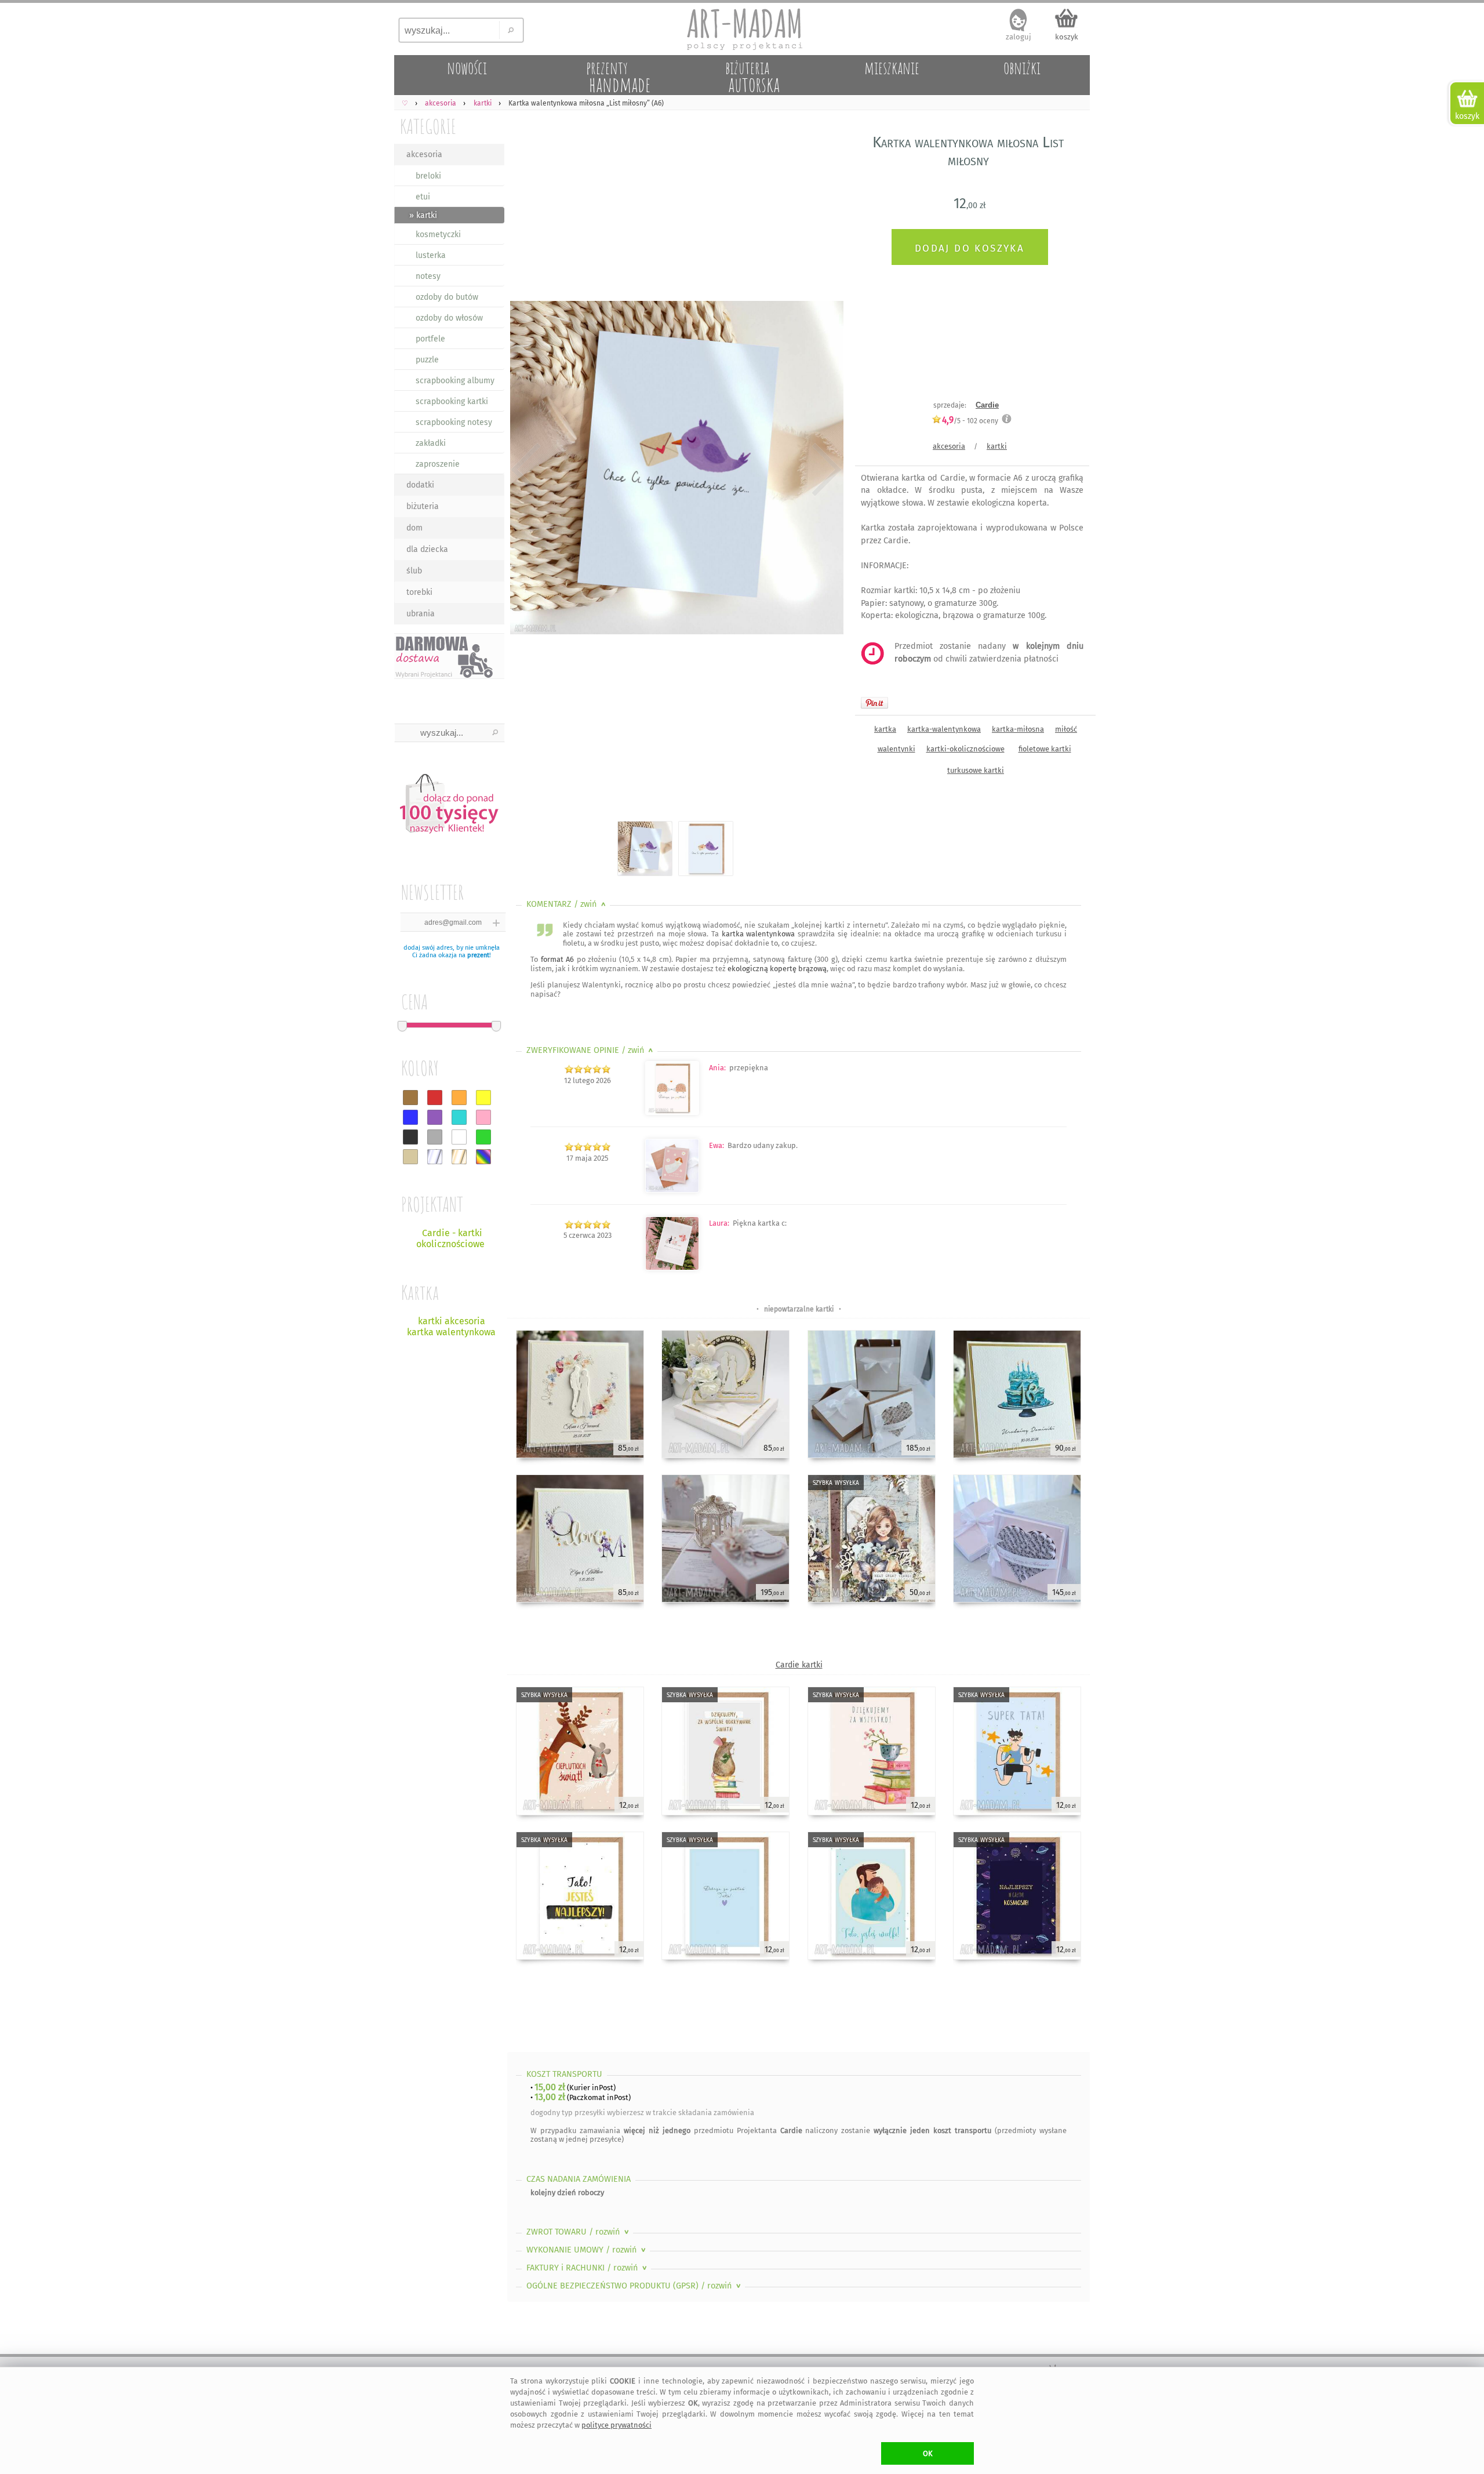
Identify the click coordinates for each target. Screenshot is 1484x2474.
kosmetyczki (438, 235)
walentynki (896, 749)
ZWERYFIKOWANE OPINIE (591, 1050)
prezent (478, 955)
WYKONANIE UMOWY (587, 2250)
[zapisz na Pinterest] (874, 703)
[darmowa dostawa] (449, 656)
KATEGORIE (428, 126)
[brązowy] (410, 1098)
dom (414, 528)
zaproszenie (438, 464)
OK (928, 2453)
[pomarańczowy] (459, 1098)
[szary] (435, 1137)
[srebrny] (435, 1157)
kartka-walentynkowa (944, 729)
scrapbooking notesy (454, 422)
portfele (430, 339)
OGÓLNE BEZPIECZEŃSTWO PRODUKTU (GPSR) (635, 2286)
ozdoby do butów (447, 297)
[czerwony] (435, 1098)
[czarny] (410, 1137)
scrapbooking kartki (452, 402)
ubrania (421, 614)
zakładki (431, 443)
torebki (419, 592)
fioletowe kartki (1045, 749)
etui (423, 197)
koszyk (1067, 37)
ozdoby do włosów (449, 318)
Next (825, 470)
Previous (526, 470)
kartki (997, 446)
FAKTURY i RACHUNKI (588, 2268)
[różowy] (483, 1117)
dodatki (420, 485)
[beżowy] (410, 1157)
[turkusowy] (459, 1117)
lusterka (431, 255)
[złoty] (459, 1157)
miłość (1066, 729)
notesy (428, 276)
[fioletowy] (435, 1117)
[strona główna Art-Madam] (742, 29)
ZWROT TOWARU (579, 2232)
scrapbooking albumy (455, 381)
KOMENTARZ (567, 904)
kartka (885, 729)
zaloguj (1019, 37)
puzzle (427, 360)
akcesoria (424, 155)
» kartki (423, 215)
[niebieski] (410, 1117)
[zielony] (483, 1137)
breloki (428, 176)
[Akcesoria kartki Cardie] (672, 1112)
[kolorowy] (483, 1157)
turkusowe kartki (976, 770)
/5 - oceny (970, 421)
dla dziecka (427, 549)
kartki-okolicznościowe (965, 749)
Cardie (987, 405)
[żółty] (483, 1098)
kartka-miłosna (1018, 729)
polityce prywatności (616, 2425)
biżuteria (423, 506)
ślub (414, 571)
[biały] (459, 1137)
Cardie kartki (799, 1665)
